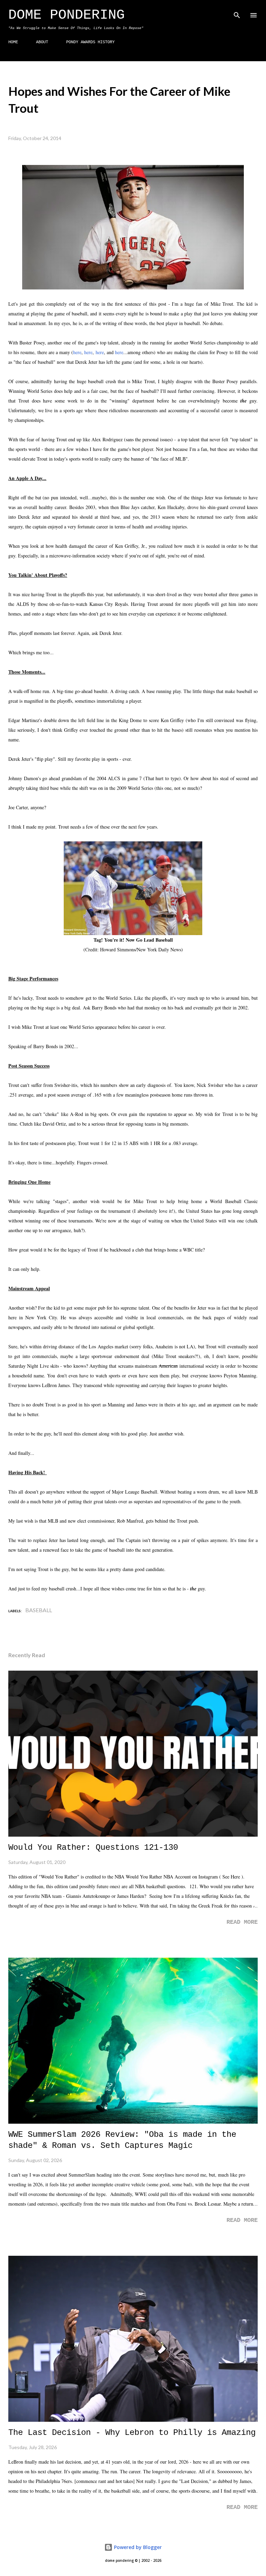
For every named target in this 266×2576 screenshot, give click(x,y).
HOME (13, 42)
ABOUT (42, 42)
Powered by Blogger (137, 2547)
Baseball (39, 1610)
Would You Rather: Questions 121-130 (93, 1848)
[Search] (237, 12)
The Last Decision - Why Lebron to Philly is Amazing (132, 2433)
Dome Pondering (66, 15)
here (77, 352)
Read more (242, 1922)
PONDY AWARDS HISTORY (90, 42)
